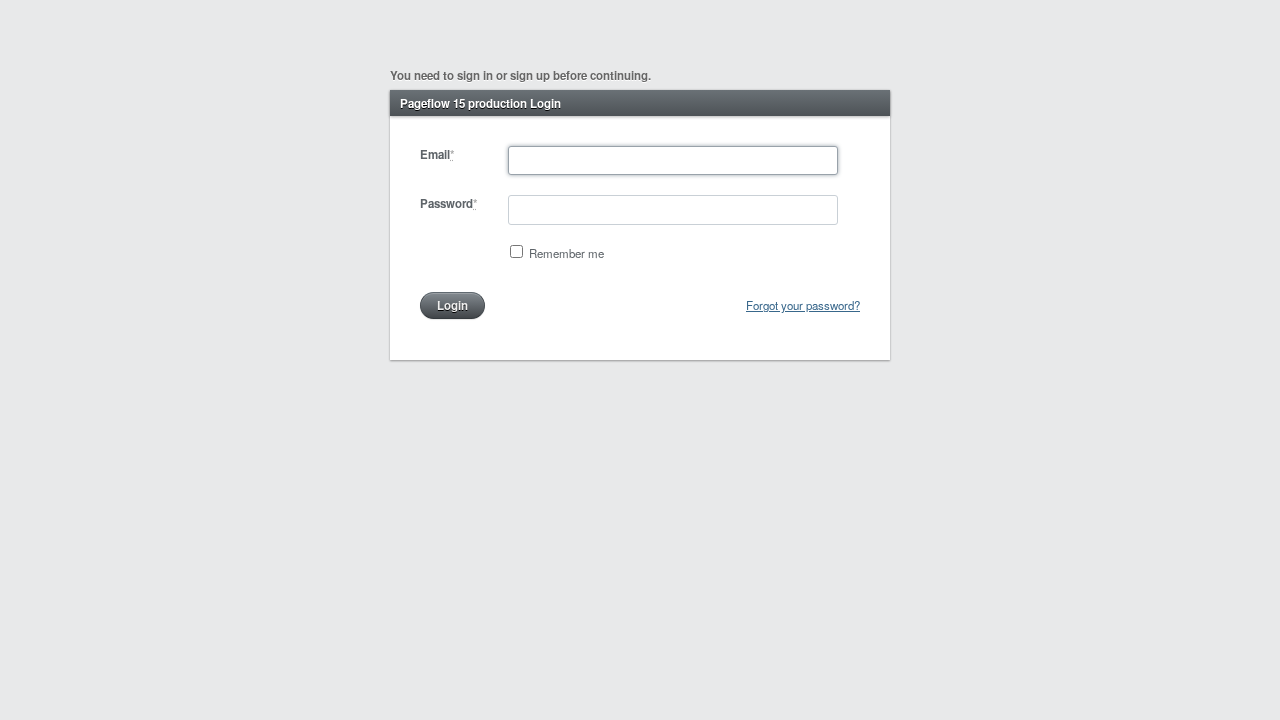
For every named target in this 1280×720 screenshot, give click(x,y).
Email (437, 154)
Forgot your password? (803, 305)
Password (448, 203)
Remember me (566, 253)
